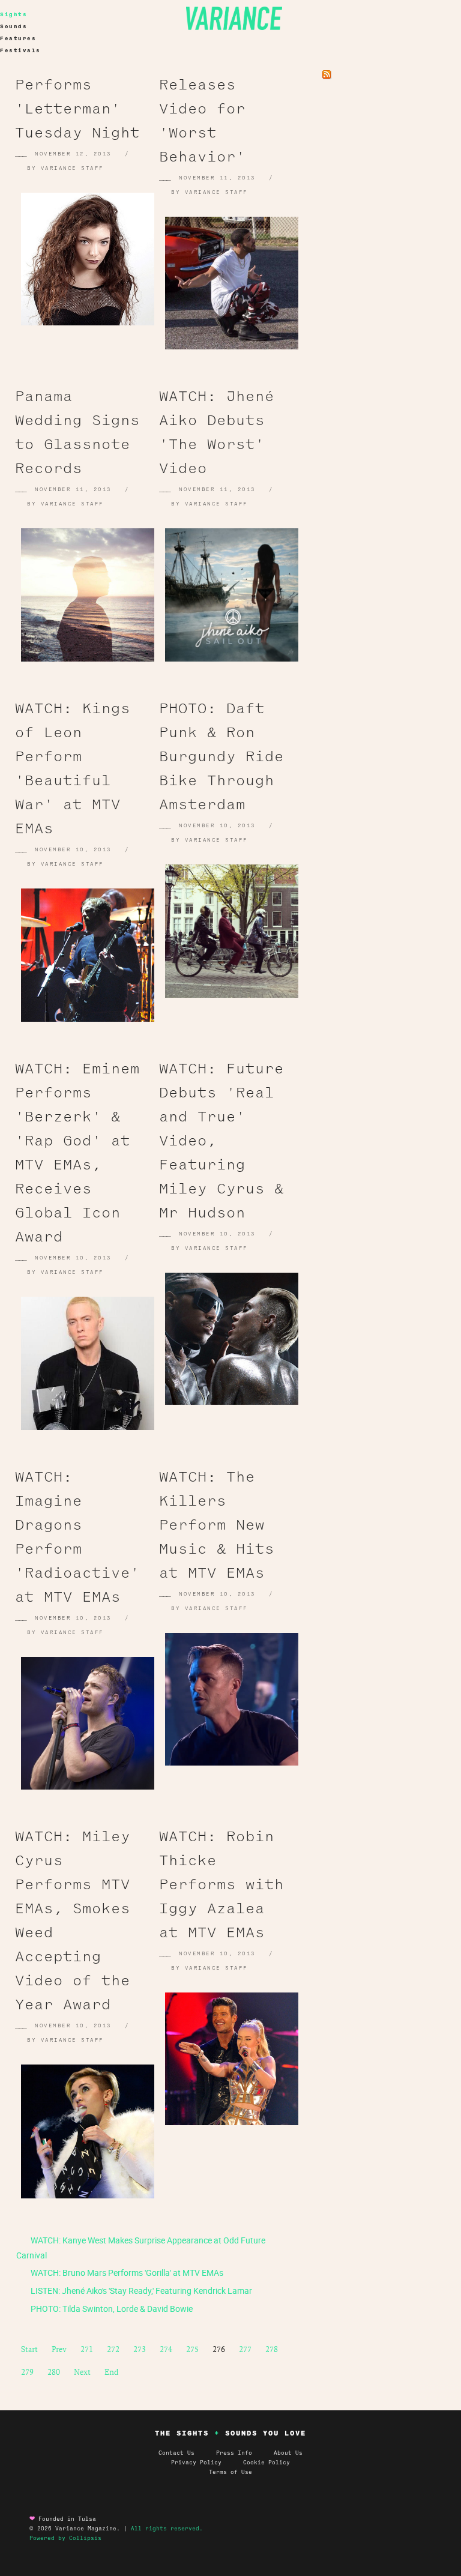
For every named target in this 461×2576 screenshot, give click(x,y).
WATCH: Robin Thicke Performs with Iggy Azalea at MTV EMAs (221, 1884)
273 (140, 2349)
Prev (59, 2349)
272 (113, 2349)
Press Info (234, 2453)
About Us (288, 2453)
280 (54, 2372)
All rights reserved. (167, 2529)
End (111, 2372)
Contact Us (176, 2453)
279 (27, 2372)
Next (82, 2372)
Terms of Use (230, 2472)
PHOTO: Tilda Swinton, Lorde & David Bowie (111, 2309)
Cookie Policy (267, 2463)
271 (87, 2349)
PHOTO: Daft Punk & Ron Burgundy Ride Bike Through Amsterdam (221, 756)
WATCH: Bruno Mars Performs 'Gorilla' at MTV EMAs (126, 2273)
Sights (14, 14)
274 (166, 2349)
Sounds (14, 26)
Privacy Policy (207, 2463)
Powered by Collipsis (65, 2538)
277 (245, 2349)
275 (192, 2349)
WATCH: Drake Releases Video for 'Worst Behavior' (217, 109)
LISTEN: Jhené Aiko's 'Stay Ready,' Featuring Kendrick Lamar (140, 2291)
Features (18, 38)
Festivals (20, 50)
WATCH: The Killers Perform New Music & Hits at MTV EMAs (217, 1525)
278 (272, 2349)
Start (29, 2349)
